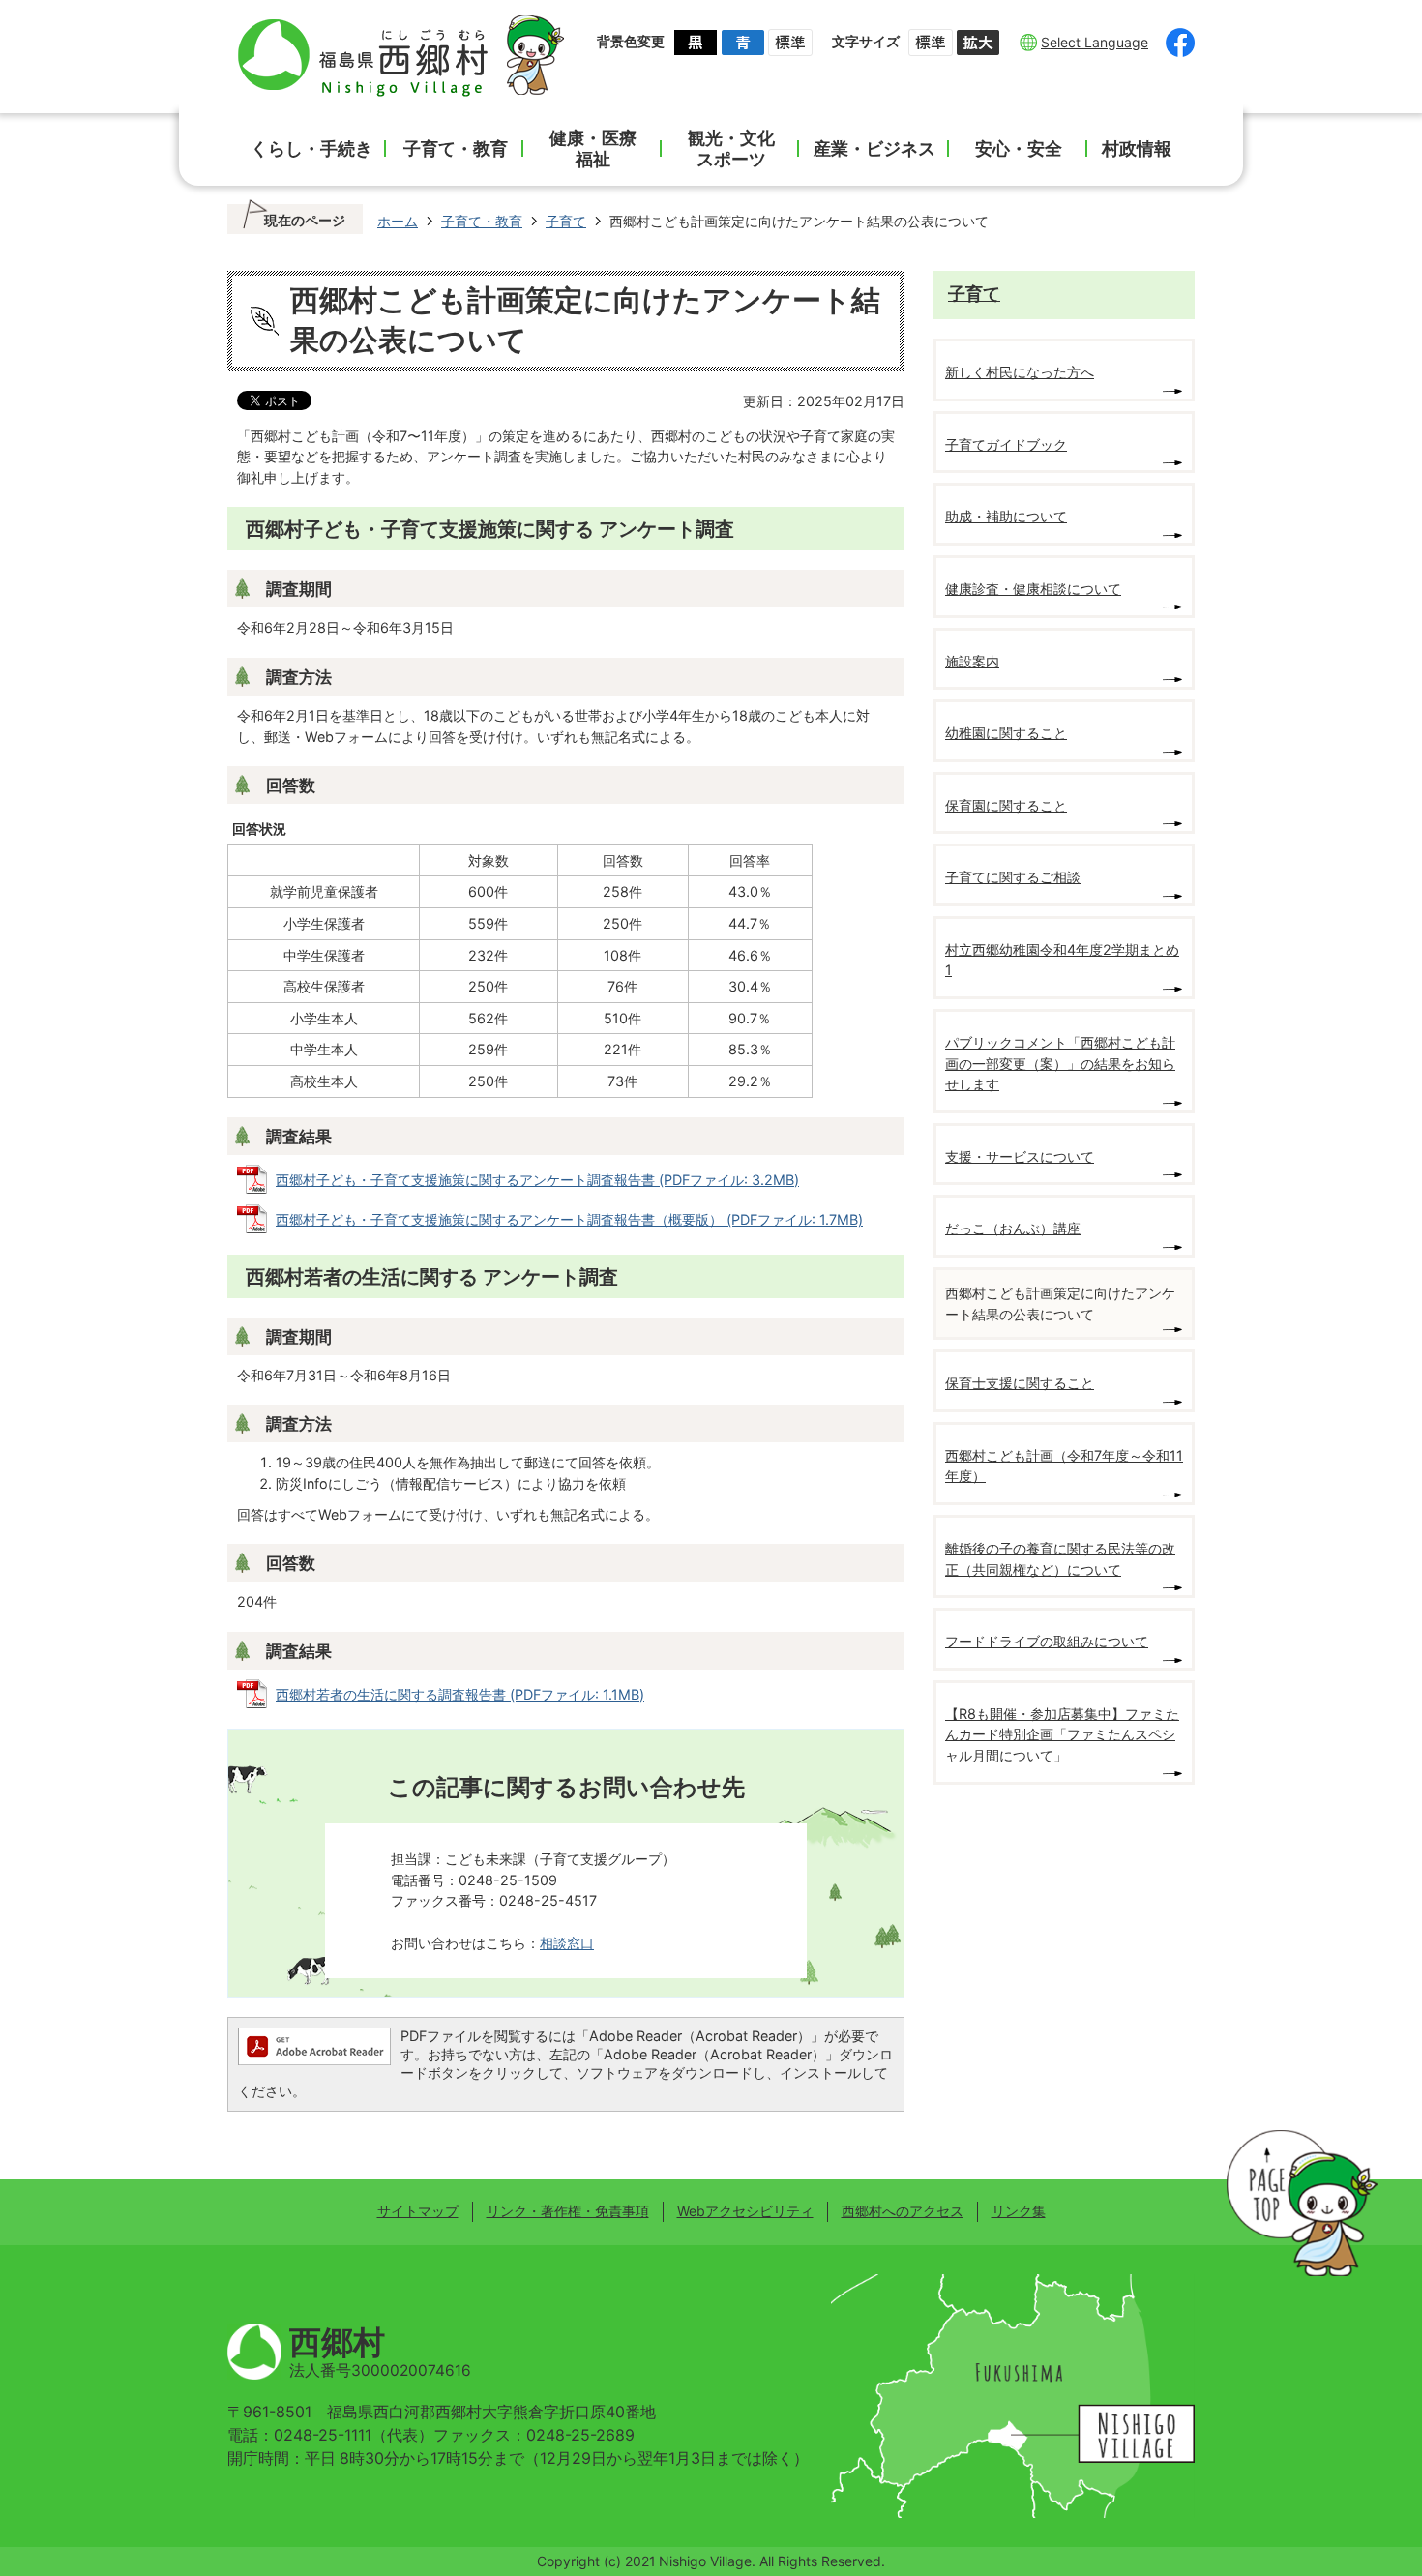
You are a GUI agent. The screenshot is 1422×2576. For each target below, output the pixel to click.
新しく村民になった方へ (1020, 372)
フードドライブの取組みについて (1047, 1641)
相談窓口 (567, 1943)
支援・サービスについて (1020, 1156)
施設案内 (972, 661)
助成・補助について (1006, 516)
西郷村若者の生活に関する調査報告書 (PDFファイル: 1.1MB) (460, 1694)
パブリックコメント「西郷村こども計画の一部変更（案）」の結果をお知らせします (1060, 1063)
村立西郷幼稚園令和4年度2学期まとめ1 (1062, 960)
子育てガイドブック (1006, 444)
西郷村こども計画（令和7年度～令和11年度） (1064, 1466)
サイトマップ (418, 2211)
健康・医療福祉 (593, 148)
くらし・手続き (311, 148)
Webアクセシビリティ (745, 2211)
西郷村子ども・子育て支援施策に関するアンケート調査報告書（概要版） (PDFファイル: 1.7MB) (569, 1219)
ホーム (398, 221)
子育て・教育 (456, 148)
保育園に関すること (1006, 805)
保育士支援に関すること (1020, 1383)
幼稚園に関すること (1006, 733)
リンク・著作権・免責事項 (568, 2211)
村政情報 (1137, 148)
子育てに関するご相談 (1013, 877)
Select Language (1095, 42)
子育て (566, 221)
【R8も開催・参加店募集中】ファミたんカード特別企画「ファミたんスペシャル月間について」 (1062, 1734)
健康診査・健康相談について (1033, 589)
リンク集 (1019, 2211)
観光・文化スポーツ (731, 148)
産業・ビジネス (874, 148)
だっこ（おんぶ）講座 (1013, 1228)
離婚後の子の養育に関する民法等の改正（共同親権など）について (1060, 1559)
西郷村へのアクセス (903, 2211)
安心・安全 (1019, 148)
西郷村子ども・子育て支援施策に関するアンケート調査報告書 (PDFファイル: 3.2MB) (537, 1180)
